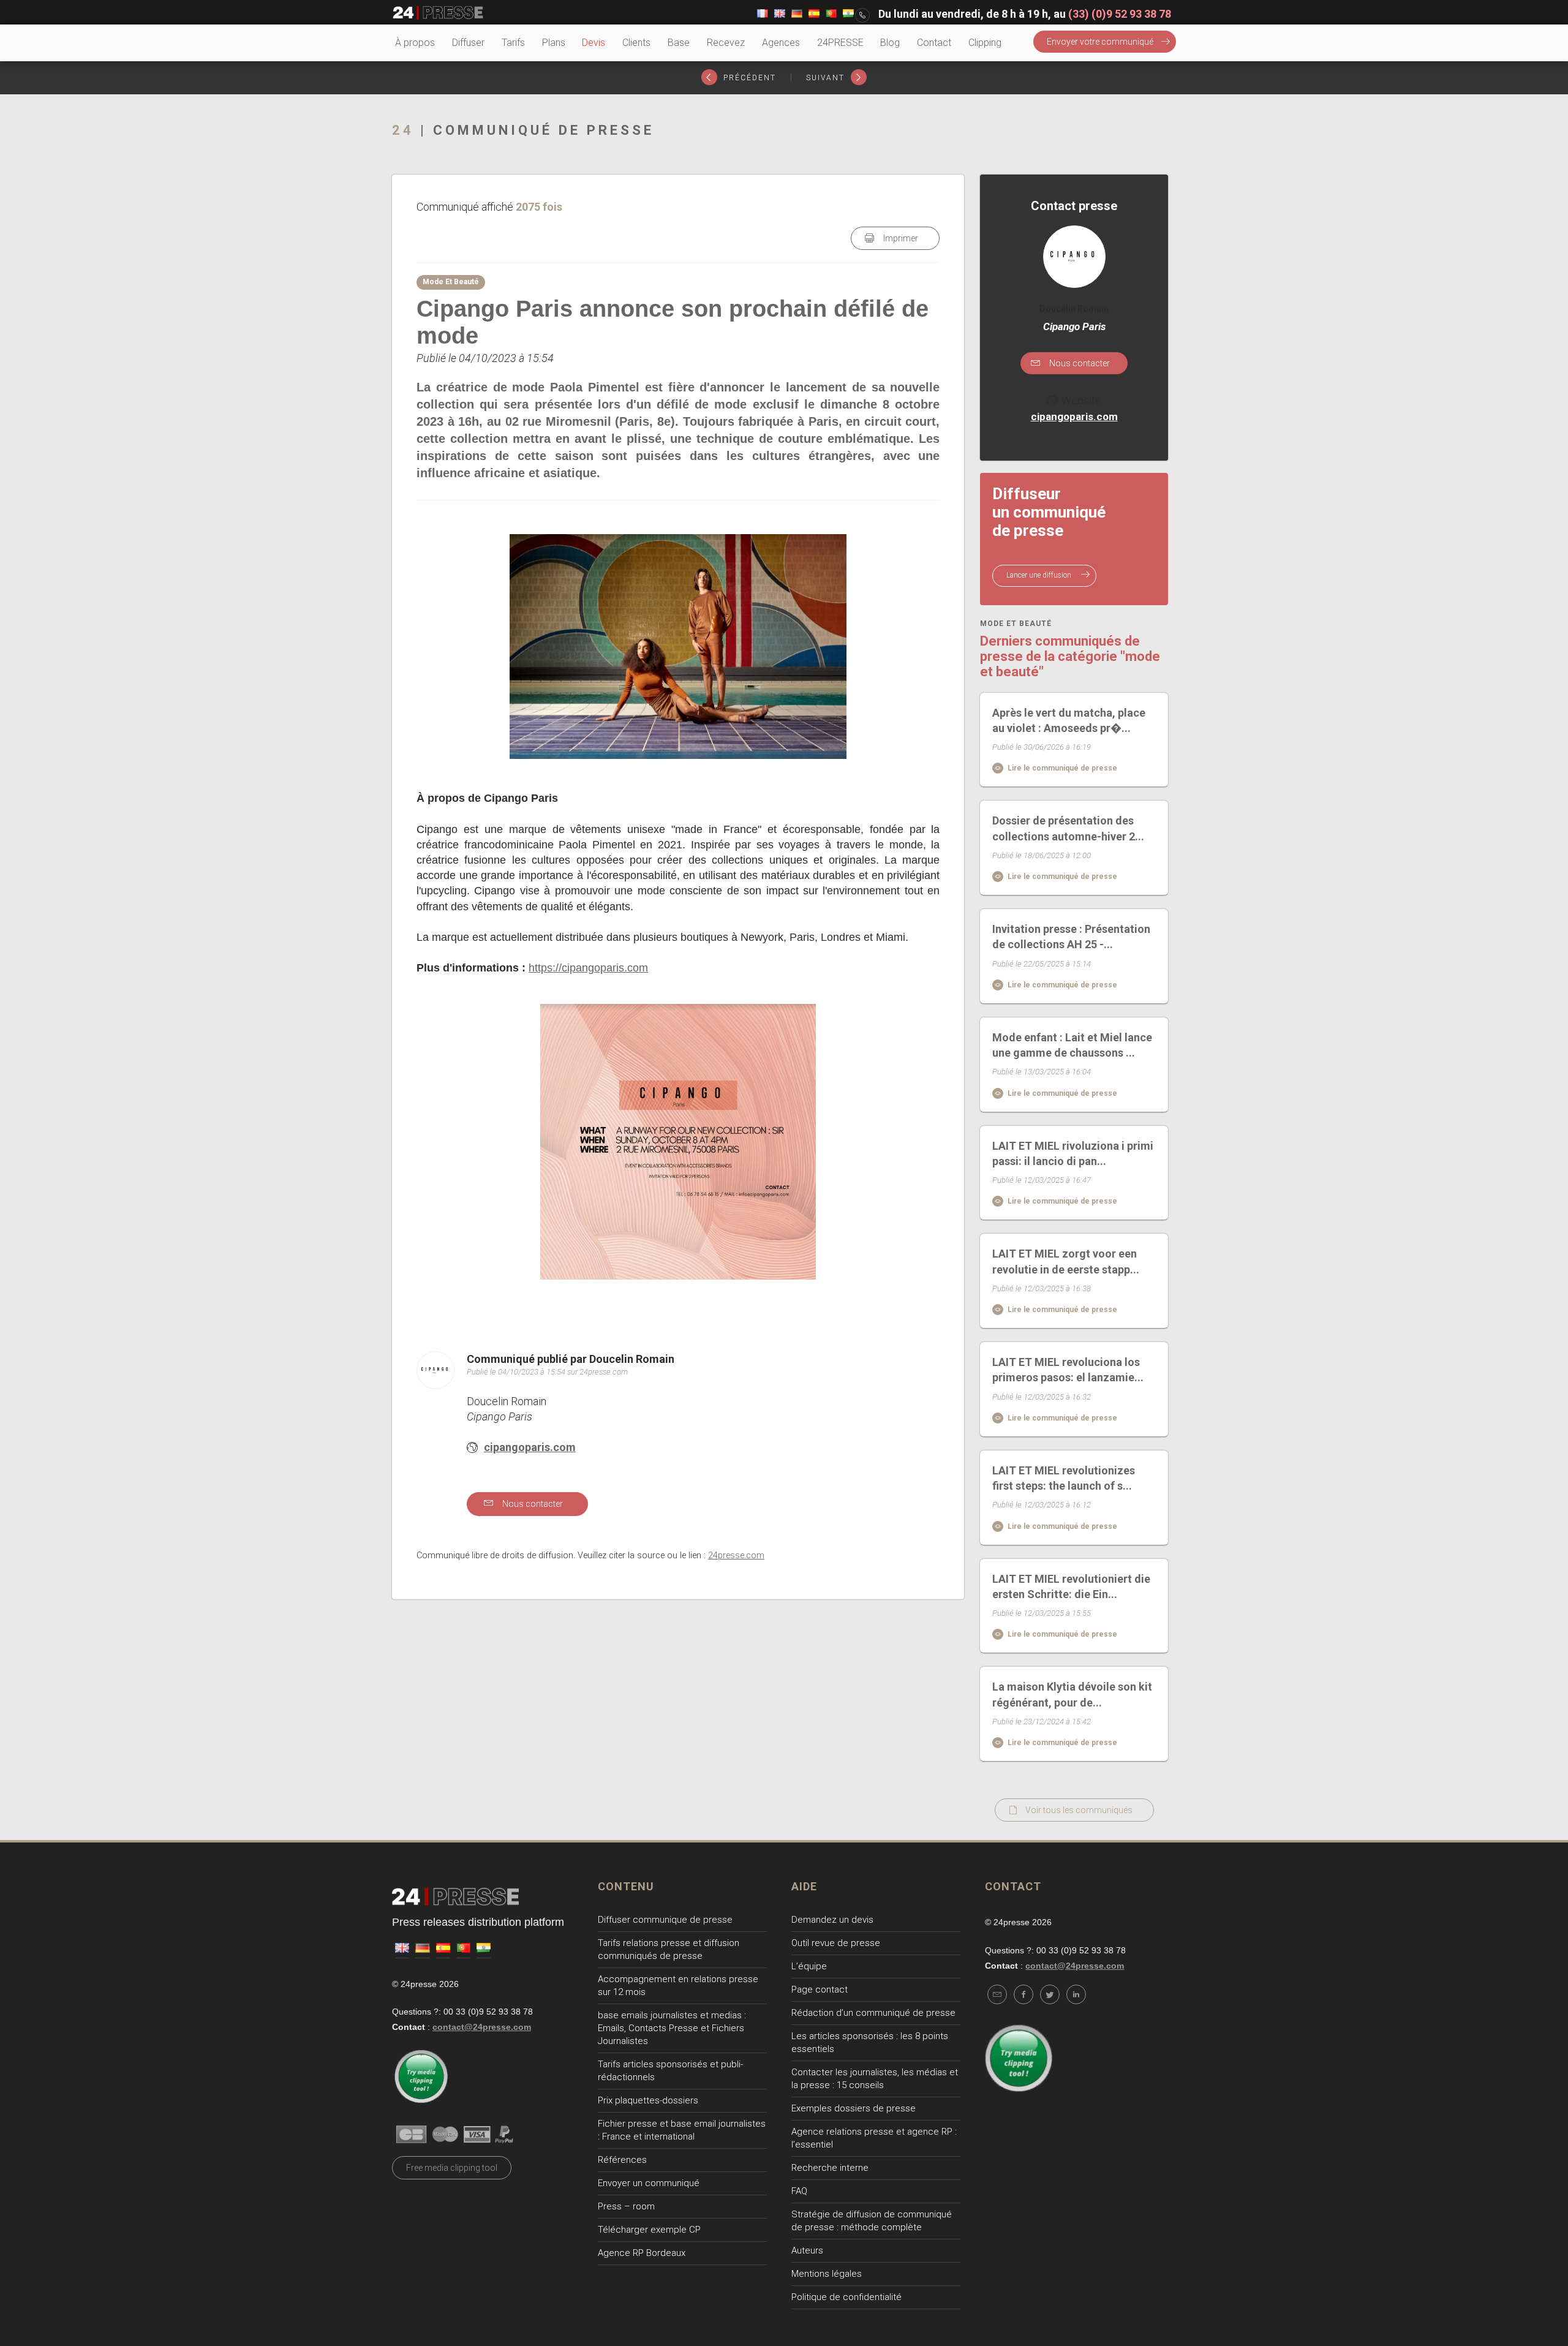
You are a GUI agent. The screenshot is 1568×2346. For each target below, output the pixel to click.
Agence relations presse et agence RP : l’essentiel (874, 2138)
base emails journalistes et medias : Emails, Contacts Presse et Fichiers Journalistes (672, 2028)
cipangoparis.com (530, 1447)
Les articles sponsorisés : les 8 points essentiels (870, 2042)
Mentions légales (827, 2274)
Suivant (827, 78)
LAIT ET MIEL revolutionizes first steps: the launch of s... (1064, 1478)
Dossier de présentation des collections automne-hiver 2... (1068, 828)
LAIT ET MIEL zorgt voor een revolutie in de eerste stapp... (1066, 1261)
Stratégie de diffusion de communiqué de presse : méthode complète (872, 2221)
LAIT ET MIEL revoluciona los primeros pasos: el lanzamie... (1068, 1370)
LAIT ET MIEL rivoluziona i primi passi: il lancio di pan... (1073, 1153)
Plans (554, 43)
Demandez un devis (832, 1920)
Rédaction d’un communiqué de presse (873, 2013)
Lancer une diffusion (1040, 575)
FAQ (799, 2191)
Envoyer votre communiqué (1100, 42)
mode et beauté (1016, 624)
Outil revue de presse (836, 1943)
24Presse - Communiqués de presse (438, 13)
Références (622, 2160)
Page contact (820, 1990)
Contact (934, 43)
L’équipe (809, 1966)
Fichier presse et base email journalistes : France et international (682, 2130)
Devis (594, 43)
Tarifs (513, 43)
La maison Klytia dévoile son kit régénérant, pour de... (1072, 1694)
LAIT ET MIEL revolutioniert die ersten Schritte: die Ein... (1071, 1586)
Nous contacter (532, 1504)
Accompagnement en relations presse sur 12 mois (678, 1986)
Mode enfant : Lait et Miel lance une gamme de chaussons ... (1072, 1045)
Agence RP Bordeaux (642, 2253)
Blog (890, 43)
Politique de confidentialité (846, 2297)
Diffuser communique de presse (665, 1920)
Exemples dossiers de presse (854, 2108)
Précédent (748, 78)
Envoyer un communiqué (649, 2183)
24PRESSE (840, 43)
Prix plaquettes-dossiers (648, 2100)
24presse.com (736, 1556)
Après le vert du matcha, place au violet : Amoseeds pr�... (1069, 720)
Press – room (626, 2206)
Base (679, 43)
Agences (781, 43)
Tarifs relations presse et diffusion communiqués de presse (669, 1949)
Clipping (985, 43)
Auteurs (807, 2250)
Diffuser (468, 43)
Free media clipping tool (452, 2168)
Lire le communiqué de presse (1061, 768)
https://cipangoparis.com (588, 968)
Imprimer (900, 238)
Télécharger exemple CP (649, 2230)
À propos (415, 43)
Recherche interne (830, 2168)
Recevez (726, 43)
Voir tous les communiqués (1079, 1810)
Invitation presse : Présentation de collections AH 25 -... (1071, 937)
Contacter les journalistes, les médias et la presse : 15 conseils (875, 2079)
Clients (636, 43)
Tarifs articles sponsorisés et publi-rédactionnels (670, 2071)
